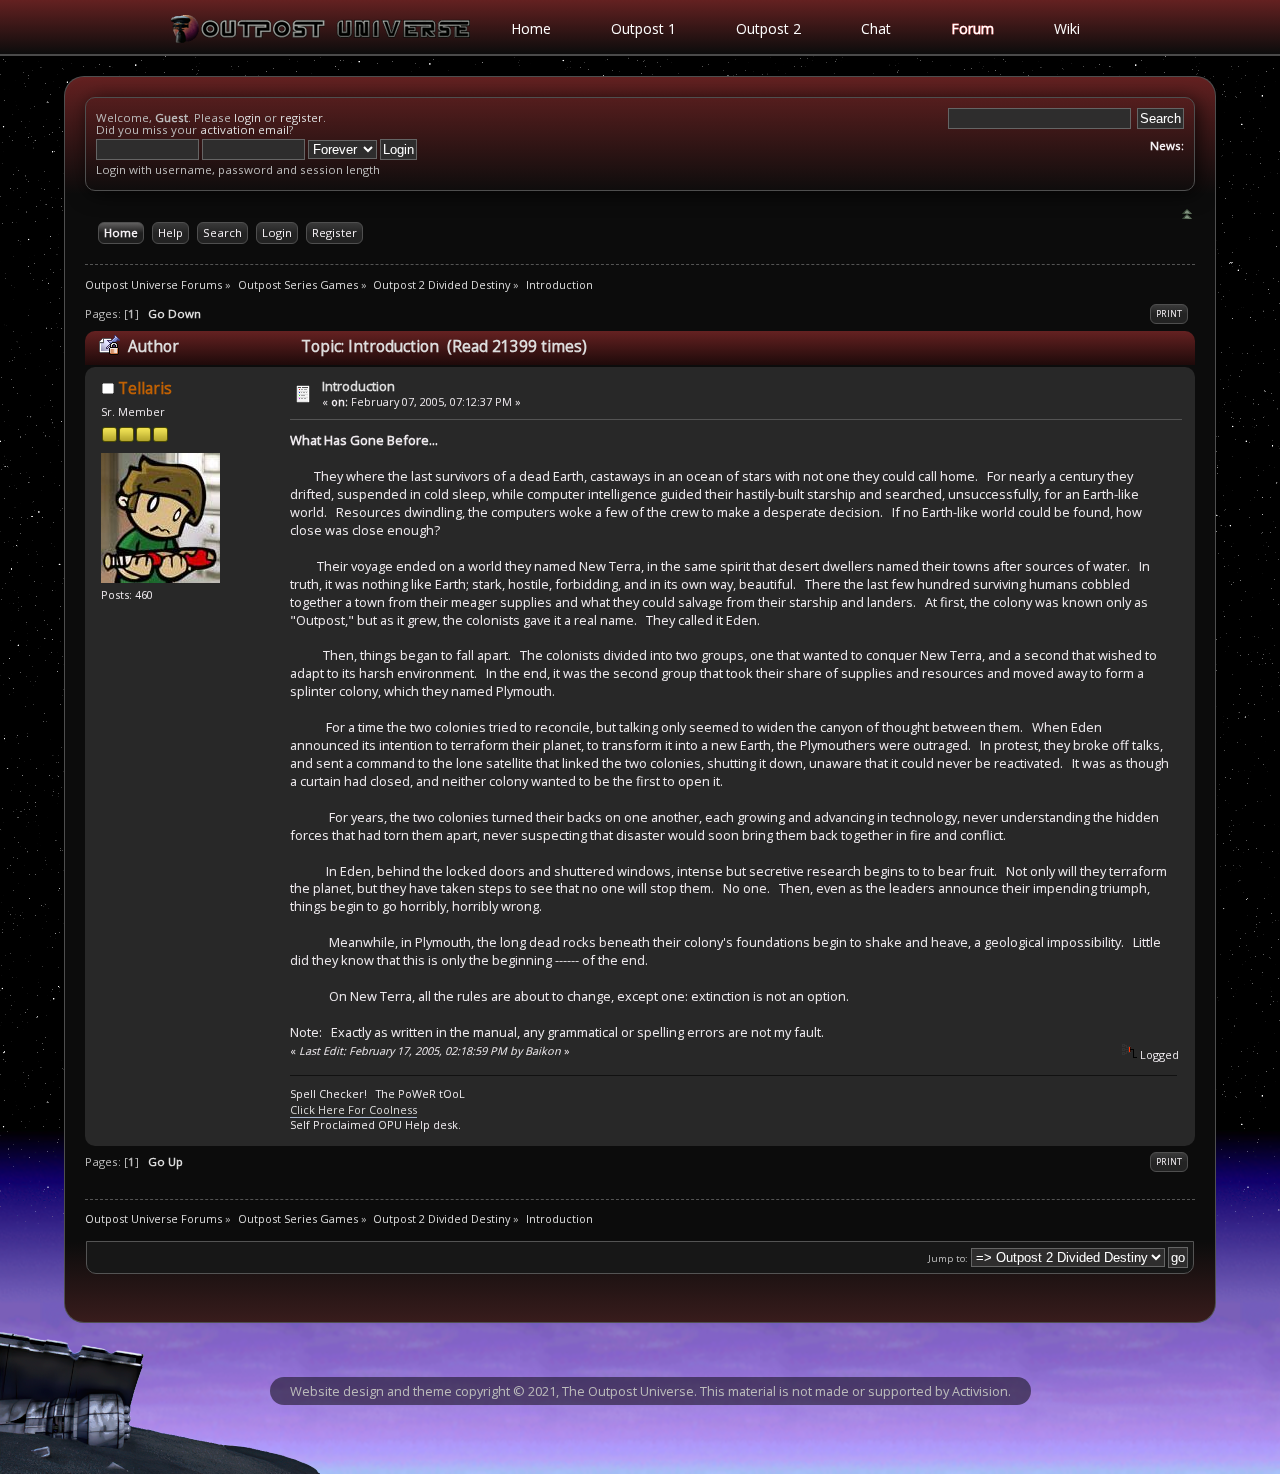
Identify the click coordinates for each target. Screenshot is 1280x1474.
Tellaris (145, 388)
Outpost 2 (768, 28)
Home (531, 28)
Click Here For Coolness (353, 1109)
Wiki (1067, 28)
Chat (876, 28)
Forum (972, 28)
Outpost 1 (643, 28)
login (247, 117)
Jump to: (948, 1258)
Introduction (358, 386)
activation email (244, 129)
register (301, 117)
